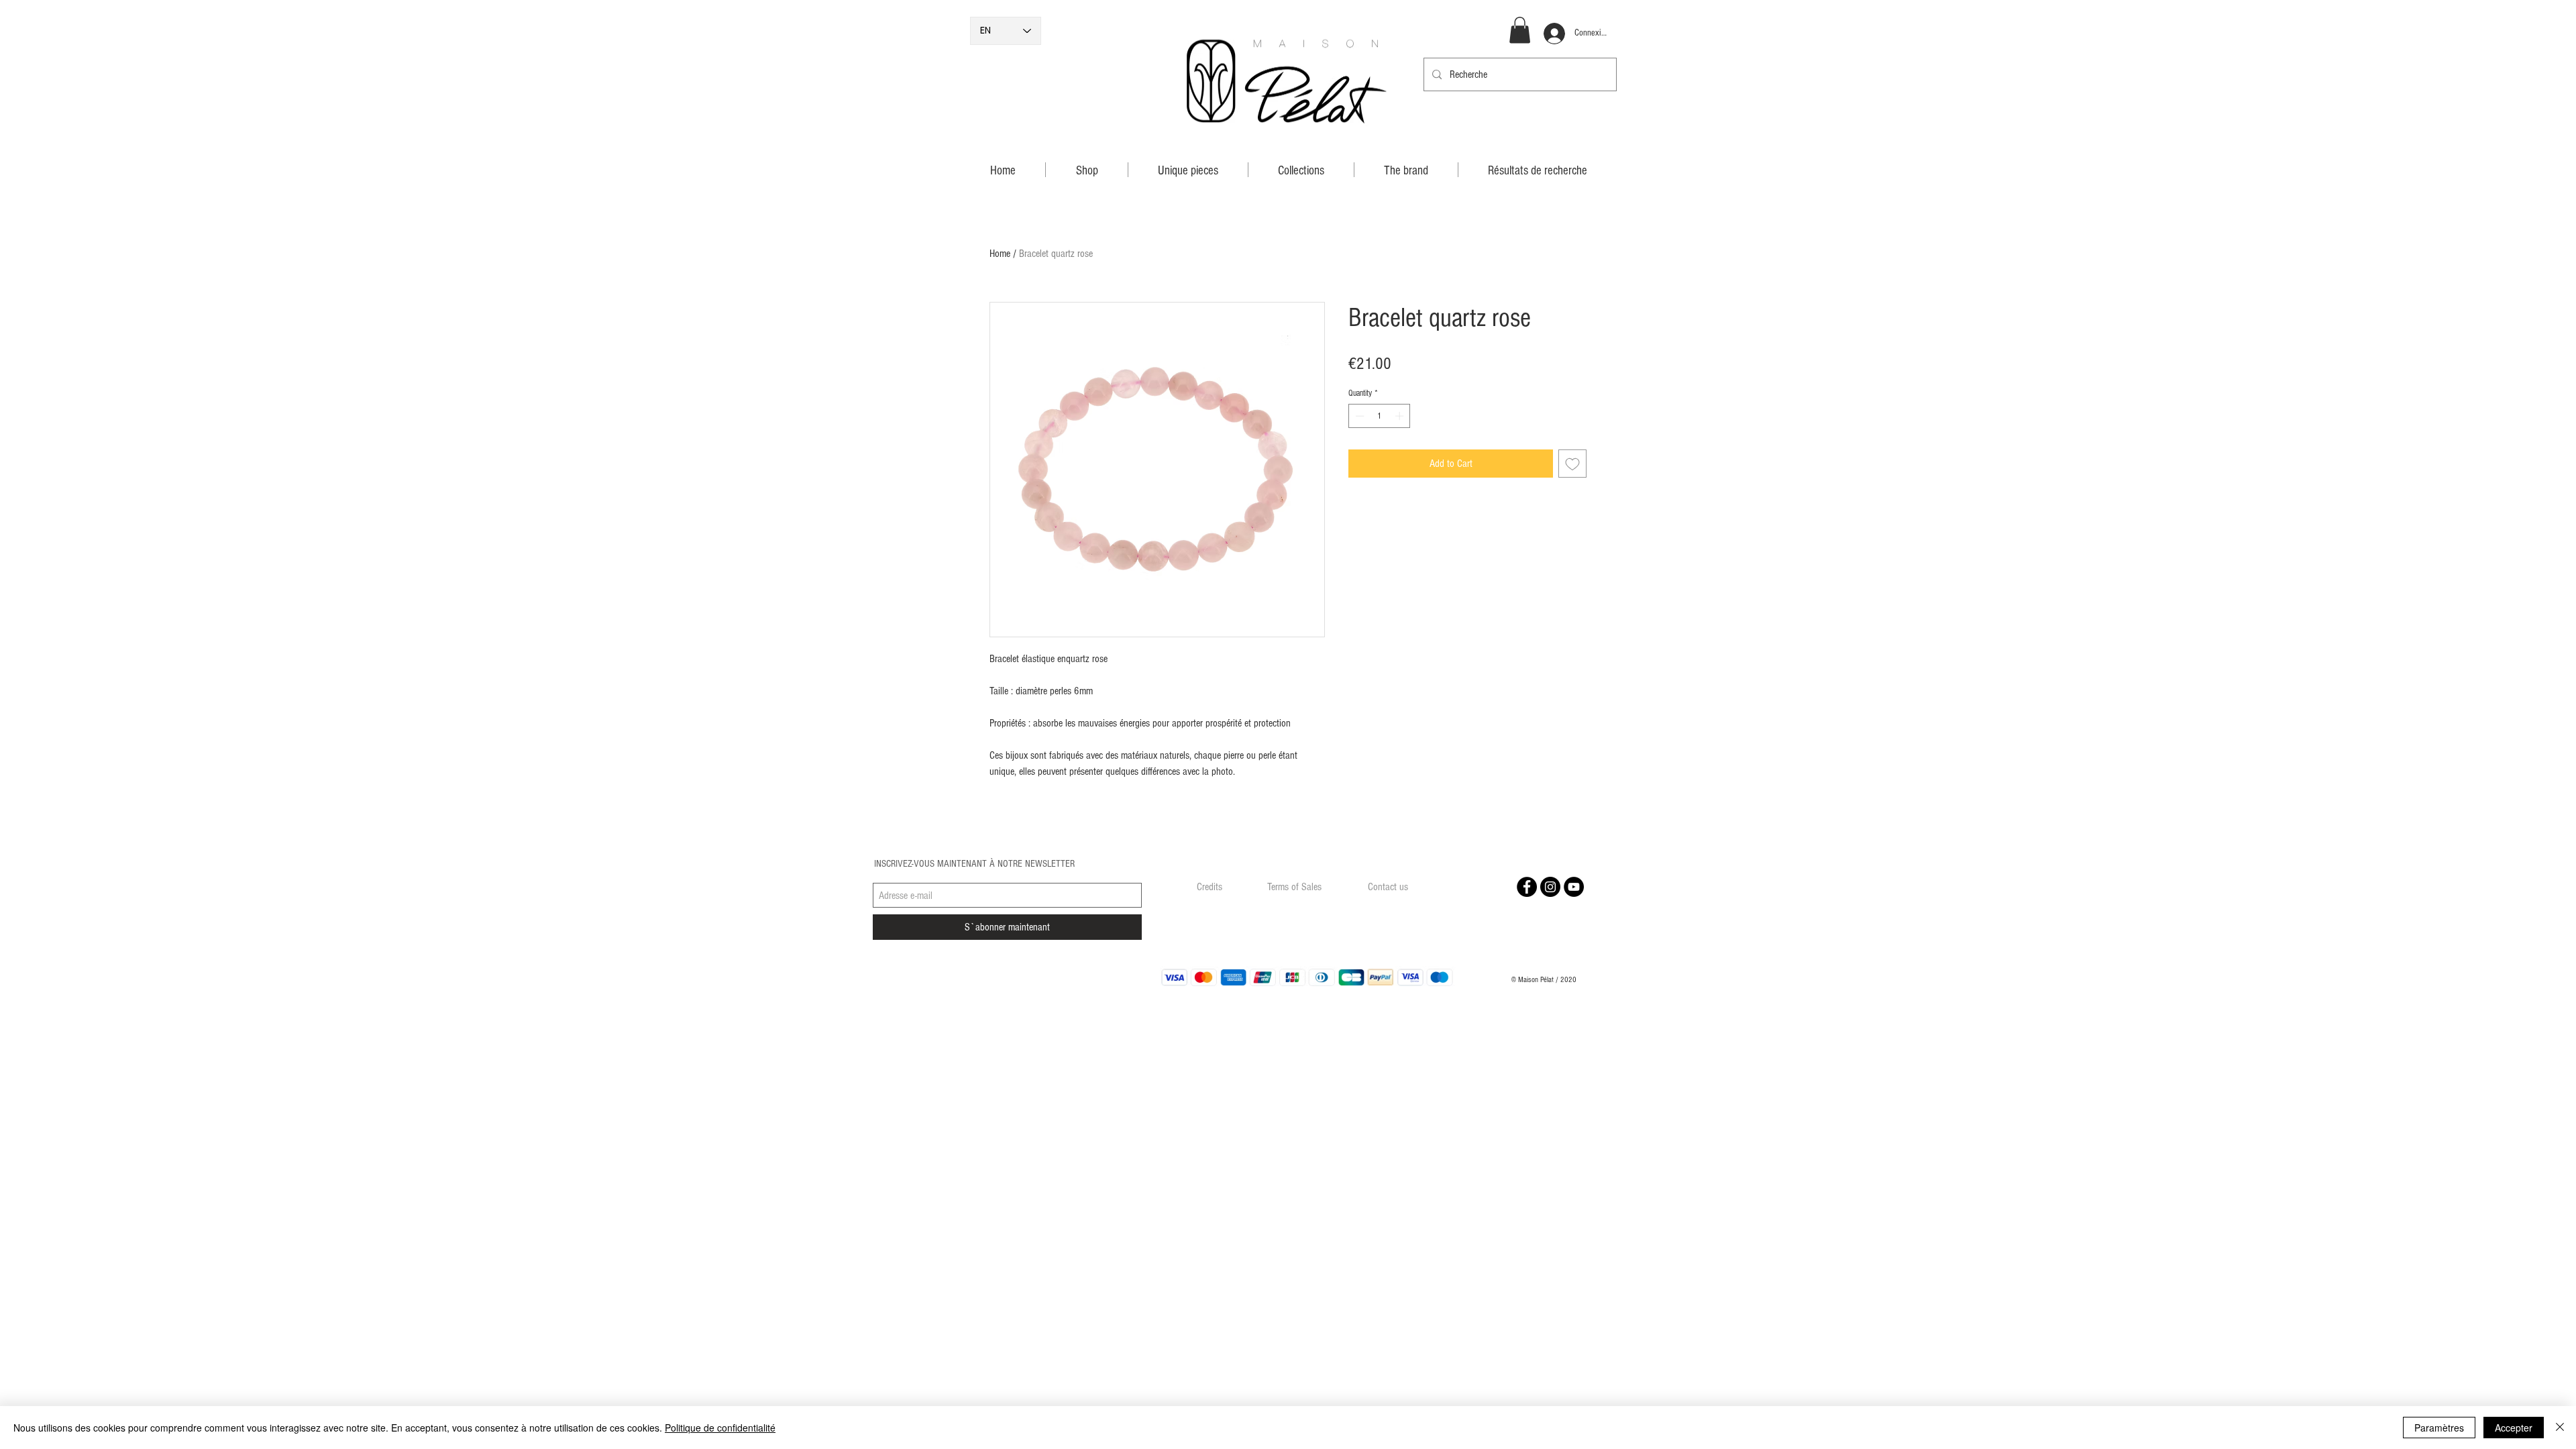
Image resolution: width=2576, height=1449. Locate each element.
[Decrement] (1358, 416)
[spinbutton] (1380, 416)
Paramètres (2439, 1428)
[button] (1520, 30)
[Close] (2560, 1428)
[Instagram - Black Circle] (1550, 887)
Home (1000, 254)
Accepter (2514, 1428)
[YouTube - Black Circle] (1574, 887)
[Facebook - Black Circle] (1527, 887)
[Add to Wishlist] (1572, 464)
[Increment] (1401, 416)
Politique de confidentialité (720, 1428)
